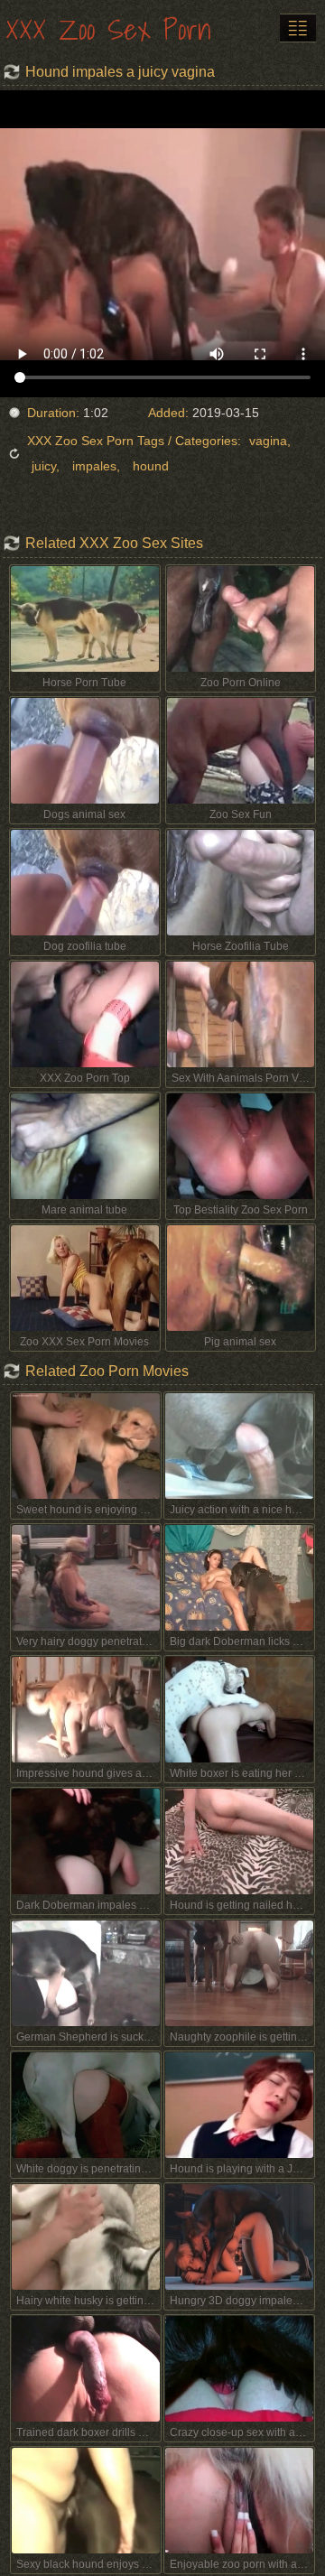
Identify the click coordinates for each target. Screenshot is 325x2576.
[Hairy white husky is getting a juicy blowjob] (86, 2237)
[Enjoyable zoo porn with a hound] (239, 2501)
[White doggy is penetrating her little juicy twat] (86, 2105)
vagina (268, 441)
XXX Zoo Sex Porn (108, 29)
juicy (44, 466)
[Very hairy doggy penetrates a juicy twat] (86, 1578)
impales (94, 466)
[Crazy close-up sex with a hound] (239, 2369)
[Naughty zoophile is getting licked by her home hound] (239, 1973)
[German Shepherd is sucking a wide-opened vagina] (86, 1973)
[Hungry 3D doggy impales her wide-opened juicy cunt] (239, 2237)
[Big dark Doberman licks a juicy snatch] (239, 1578)
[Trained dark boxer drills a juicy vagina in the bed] (86, 2369)
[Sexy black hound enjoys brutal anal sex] (86, 2501)
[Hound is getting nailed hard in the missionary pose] (239, 1841)
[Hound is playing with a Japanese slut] (239, 2105)
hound (151, 466)
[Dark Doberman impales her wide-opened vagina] (86, 1841)
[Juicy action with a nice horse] (239, 1446)
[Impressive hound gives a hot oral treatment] (86, 1710)
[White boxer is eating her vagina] (239, 1710)
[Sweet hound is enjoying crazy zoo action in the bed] (86, 1446)
